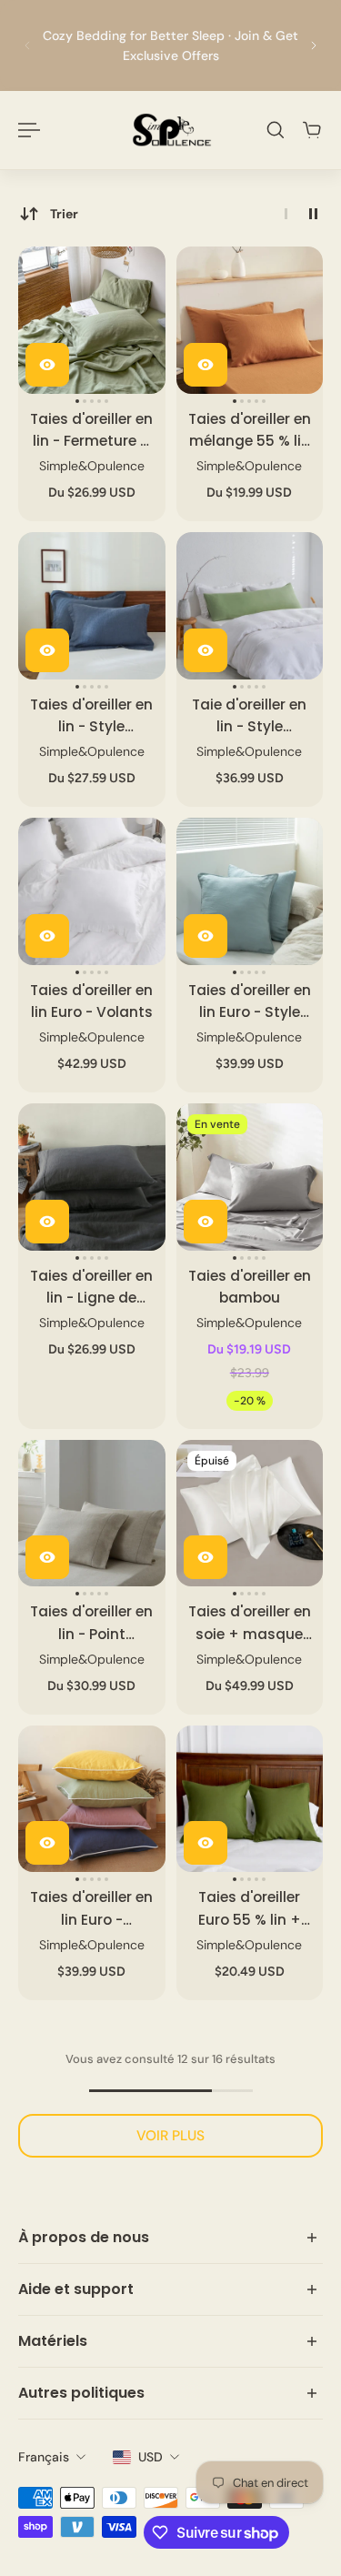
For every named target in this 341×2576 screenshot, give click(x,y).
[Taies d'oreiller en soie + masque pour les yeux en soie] (250, 1514)
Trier (64, 214)
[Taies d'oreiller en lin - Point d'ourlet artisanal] (92, 1514)
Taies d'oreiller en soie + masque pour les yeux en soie (250, 1623)
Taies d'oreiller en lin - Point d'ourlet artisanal (91, 1623)
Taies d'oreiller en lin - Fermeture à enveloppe (91, 431)
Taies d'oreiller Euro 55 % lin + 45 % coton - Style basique (250, 1909)
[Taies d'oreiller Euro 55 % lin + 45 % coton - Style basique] (250, 1799)
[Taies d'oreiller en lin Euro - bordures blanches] (92, 1799)
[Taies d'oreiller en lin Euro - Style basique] (250, 891)
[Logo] (171, 130)
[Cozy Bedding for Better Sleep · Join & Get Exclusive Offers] (170, 45)
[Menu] (29, 130)
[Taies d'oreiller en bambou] (250, 1177)
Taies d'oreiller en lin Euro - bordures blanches (91, 1909)
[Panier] (312, 130)
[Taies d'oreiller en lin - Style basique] (92, 606)
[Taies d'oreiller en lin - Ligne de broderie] (92, 1177)
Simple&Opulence (92, 466)
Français (44, 2457)
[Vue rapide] (47, 365)
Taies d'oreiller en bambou (250, 1287)
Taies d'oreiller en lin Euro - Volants (91, 1001)
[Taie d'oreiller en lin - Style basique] (250, 606)
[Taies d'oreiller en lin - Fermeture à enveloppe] (92, 320)
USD (150, 2457)
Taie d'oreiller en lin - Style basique (249, 716)
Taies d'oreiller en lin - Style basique (91, 716)
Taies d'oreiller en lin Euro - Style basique (250, 1002)
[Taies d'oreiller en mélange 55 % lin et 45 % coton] (250, 320)
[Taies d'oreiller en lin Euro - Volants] (92, 891)
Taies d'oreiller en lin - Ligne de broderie (91, 1288)
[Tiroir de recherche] (276, 130)
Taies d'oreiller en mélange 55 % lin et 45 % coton (250, 431)
